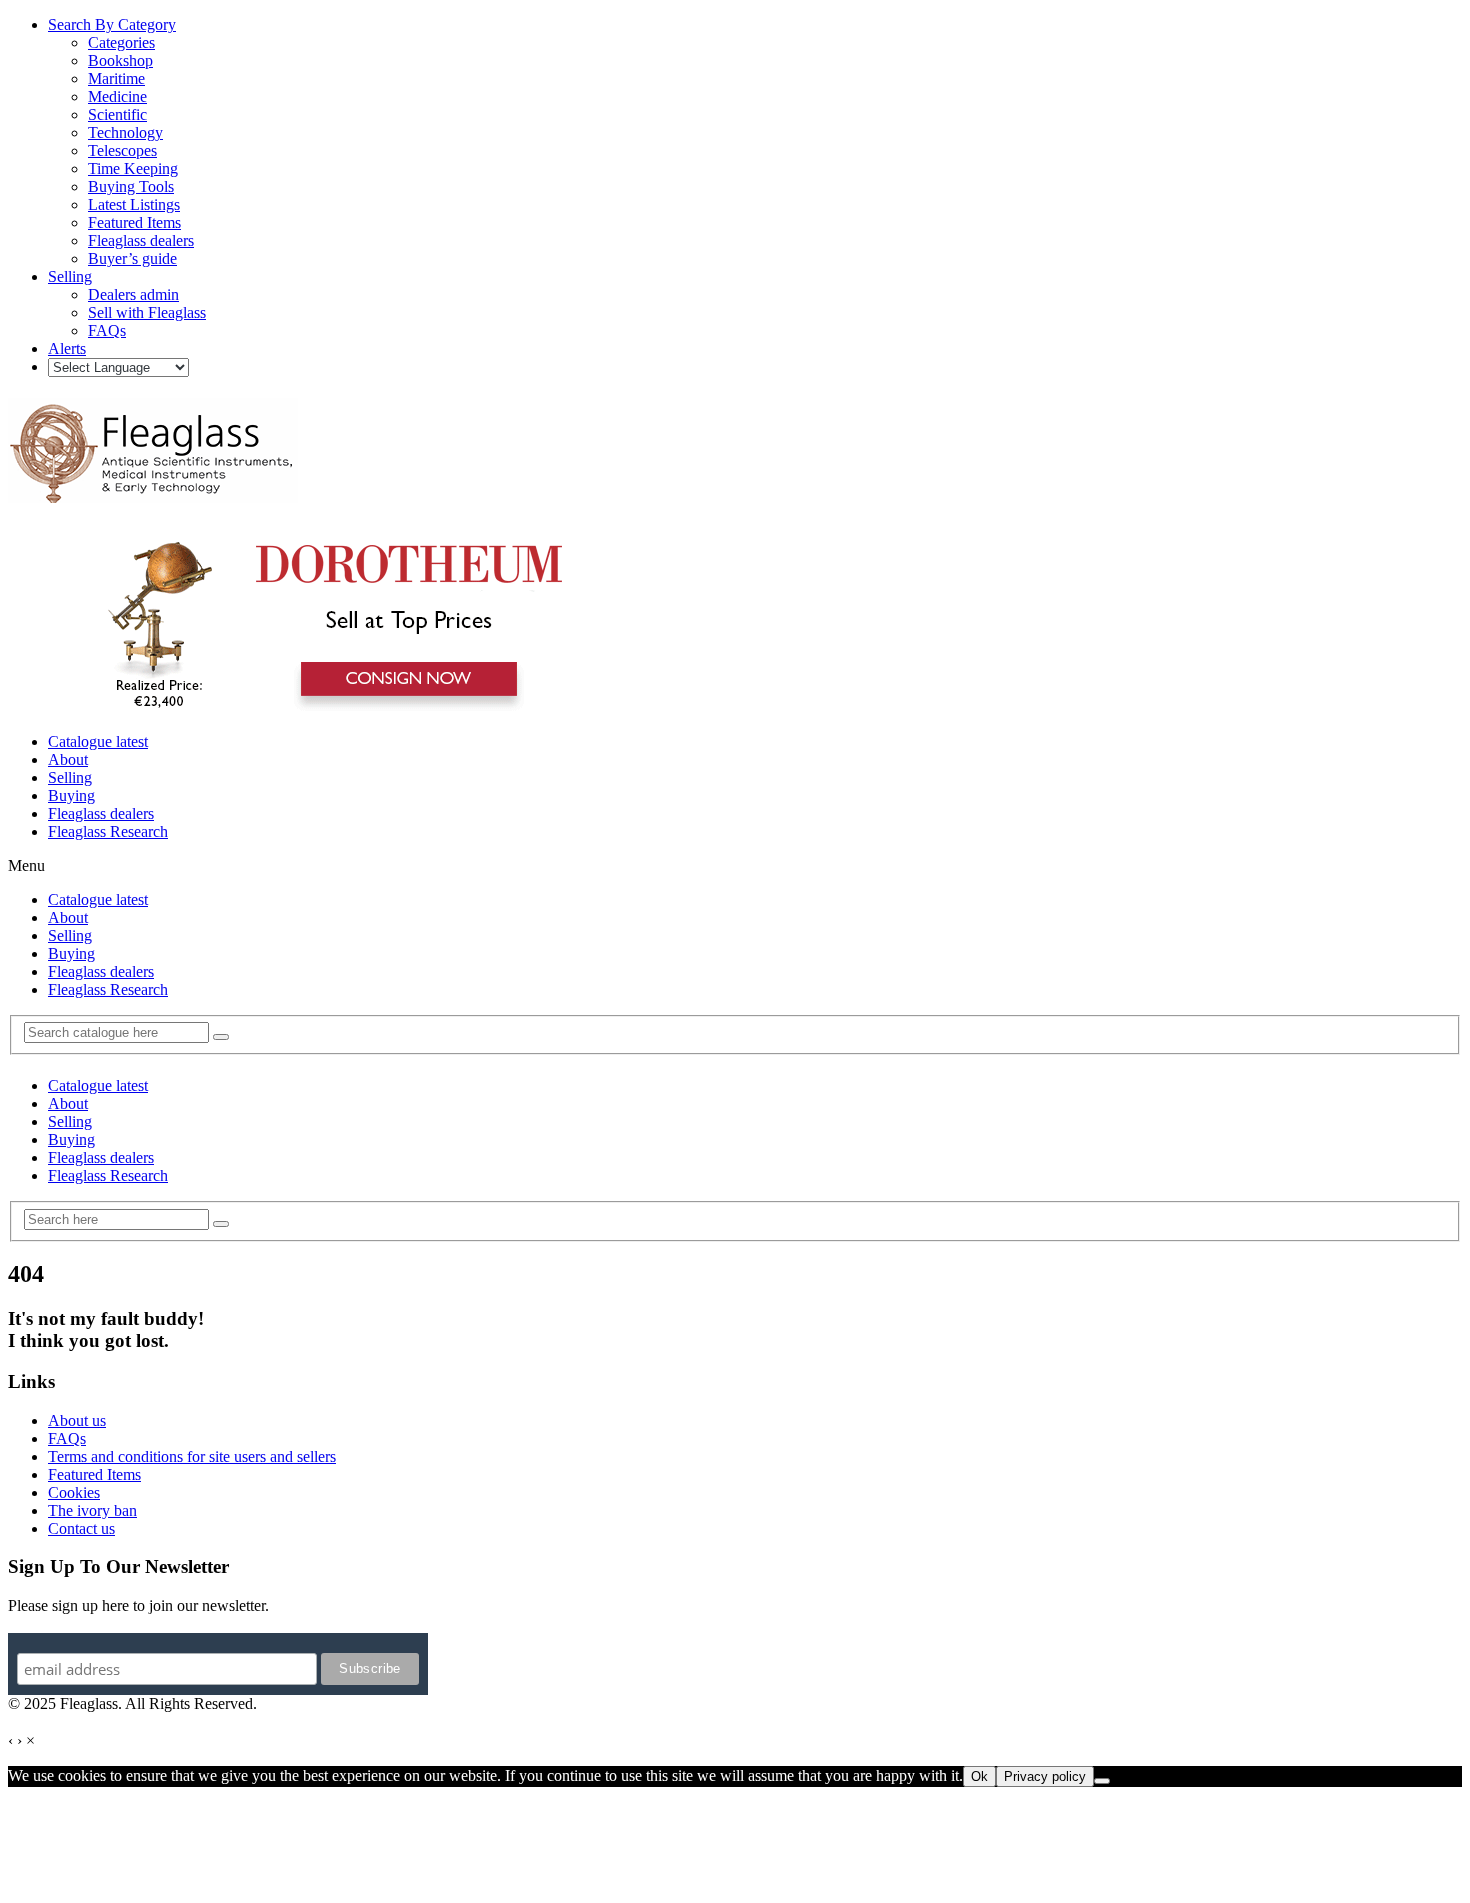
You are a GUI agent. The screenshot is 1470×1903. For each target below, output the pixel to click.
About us (77, 1420)
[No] (1102, 1781)
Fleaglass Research (108, 831)
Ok (979, 1776)
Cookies (74, 1492)
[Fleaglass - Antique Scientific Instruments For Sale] (153, 492)
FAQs (67, 1438)
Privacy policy (1045, 1776)
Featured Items (94, 1474)
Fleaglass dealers (101, 813)
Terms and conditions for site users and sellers (192, 1456)
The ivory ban (92, 1510)
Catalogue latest (98, 741)
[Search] (221, 1037)
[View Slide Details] (325, 707)
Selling (70, 777)
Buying (71, 795)
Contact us (81, 1528)
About (68, 759)
